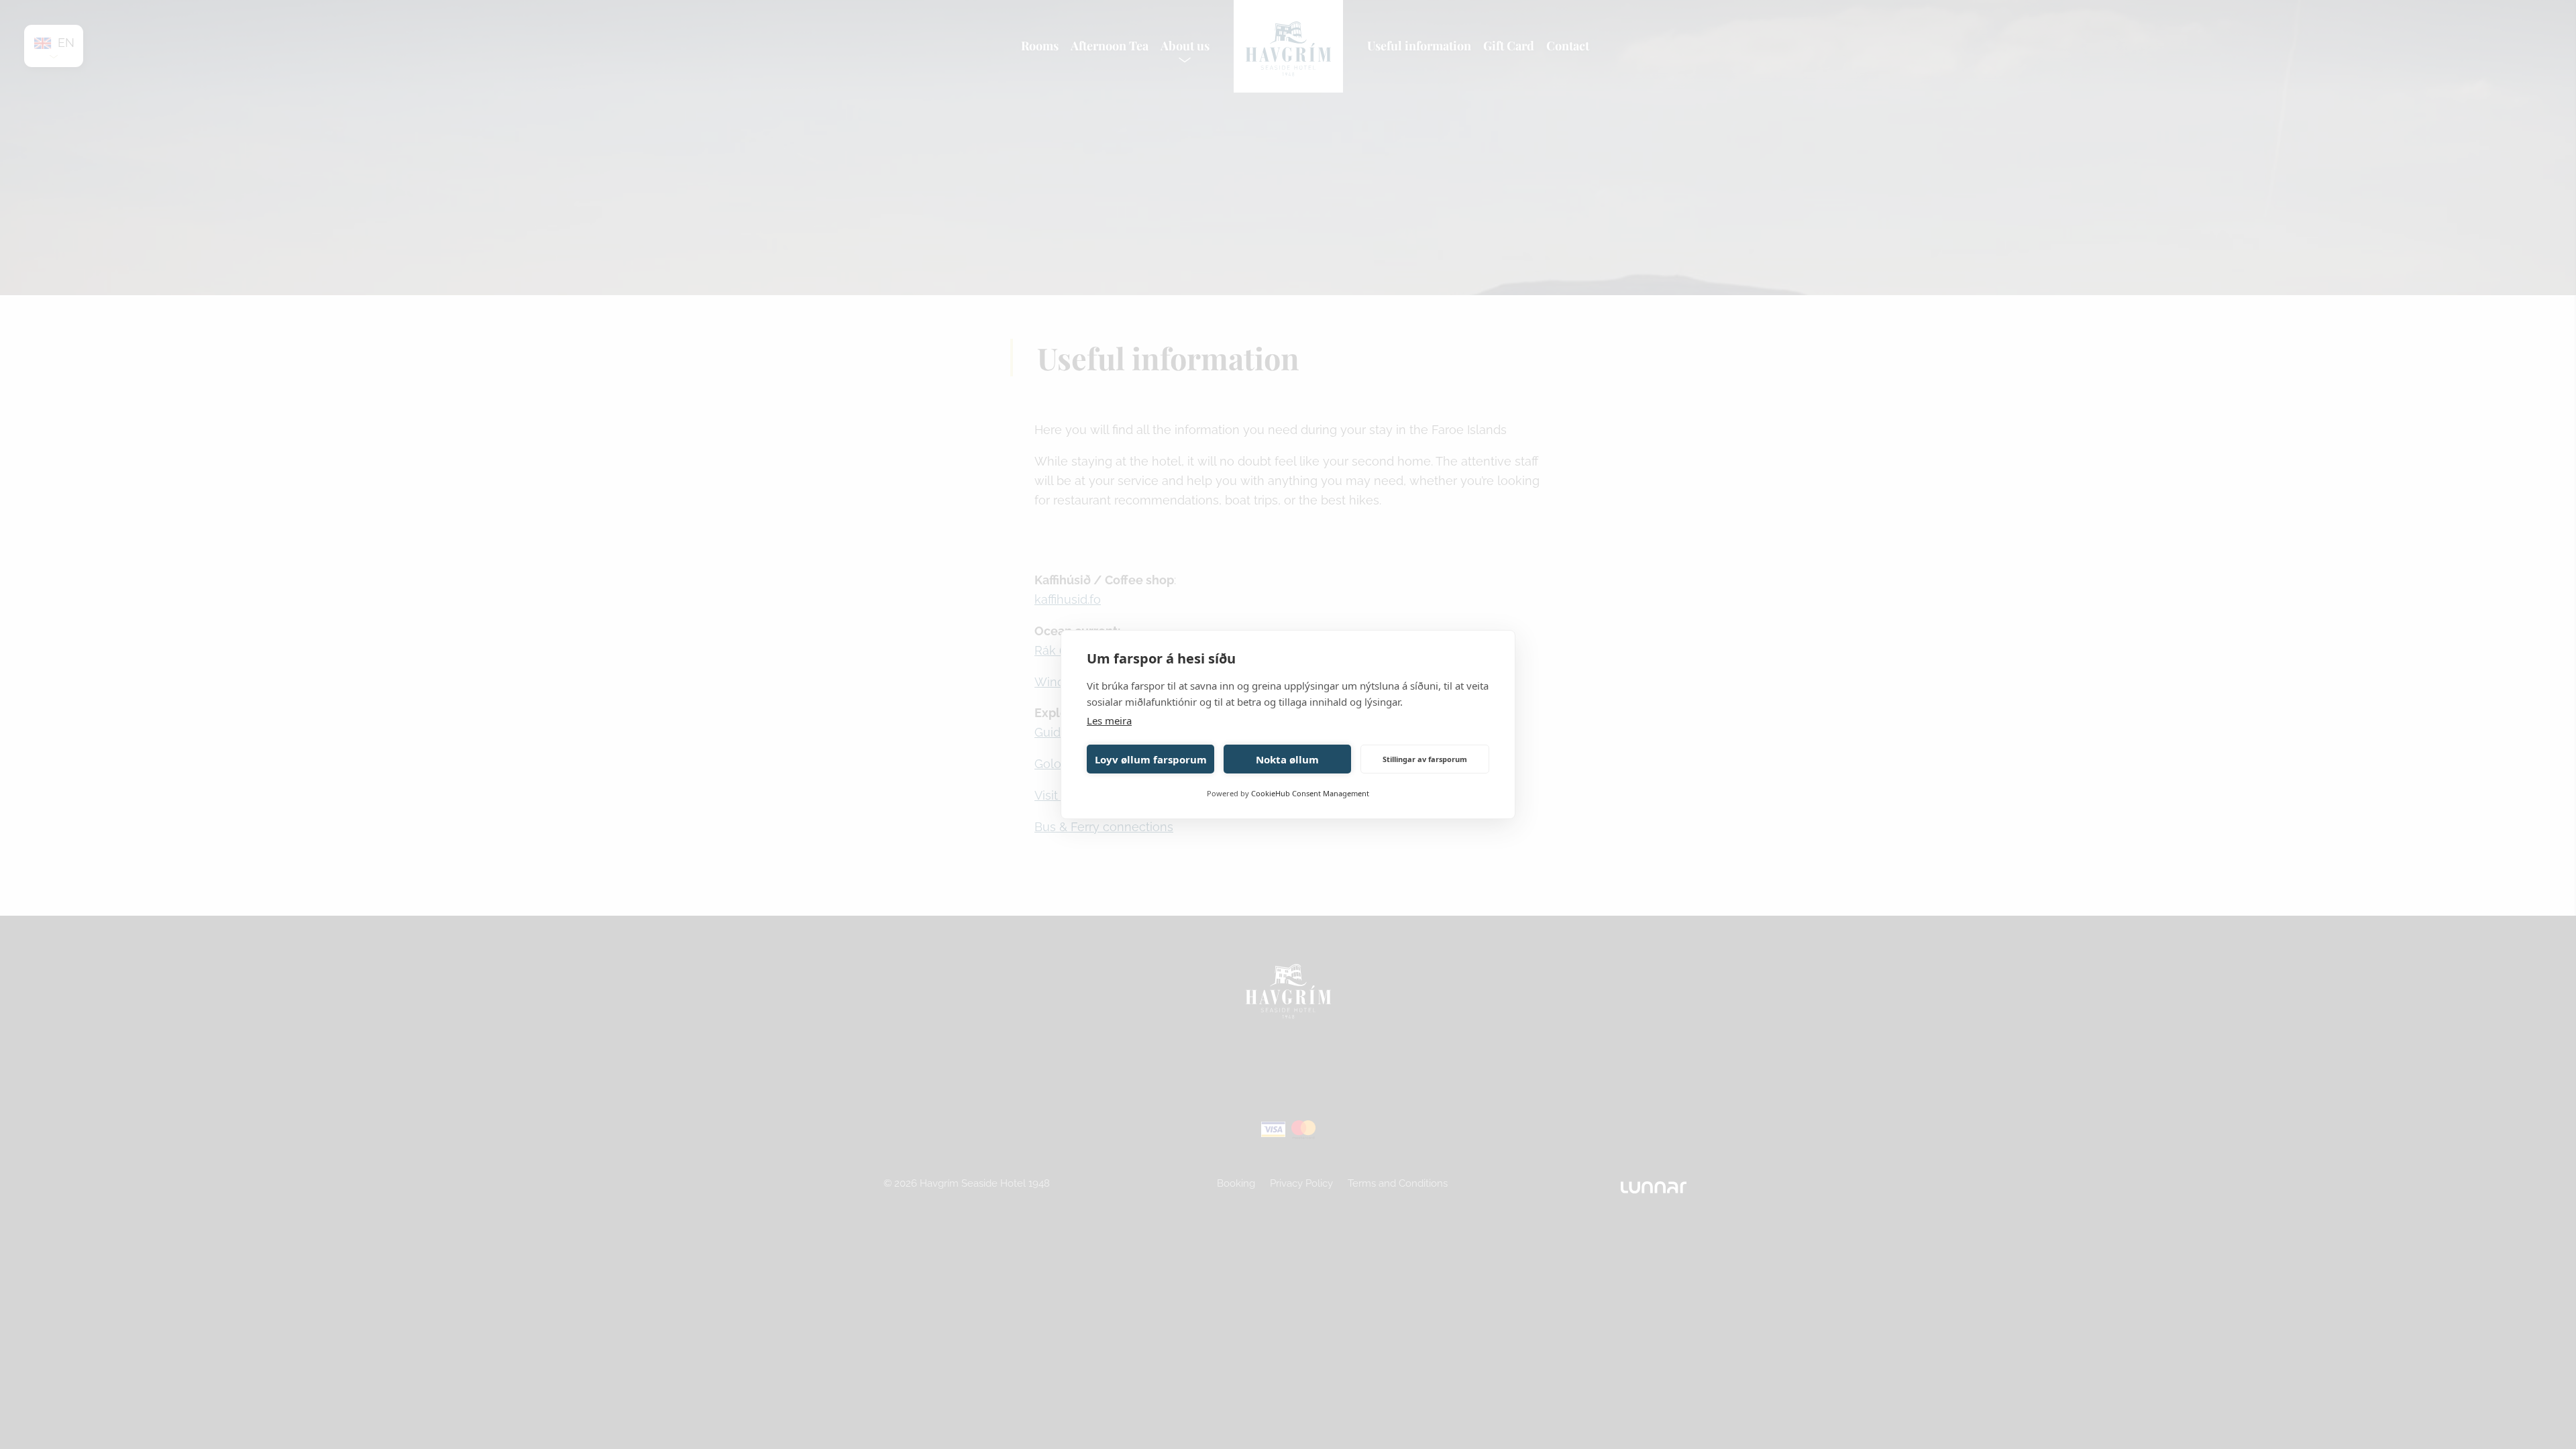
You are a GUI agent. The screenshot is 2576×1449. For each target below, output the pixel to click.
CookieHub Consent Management (1310, 793)
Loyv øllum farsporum (1151, 759)
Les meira (1109, 720)
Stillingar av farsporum (1425, 759)
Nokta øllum (1287, 759)
